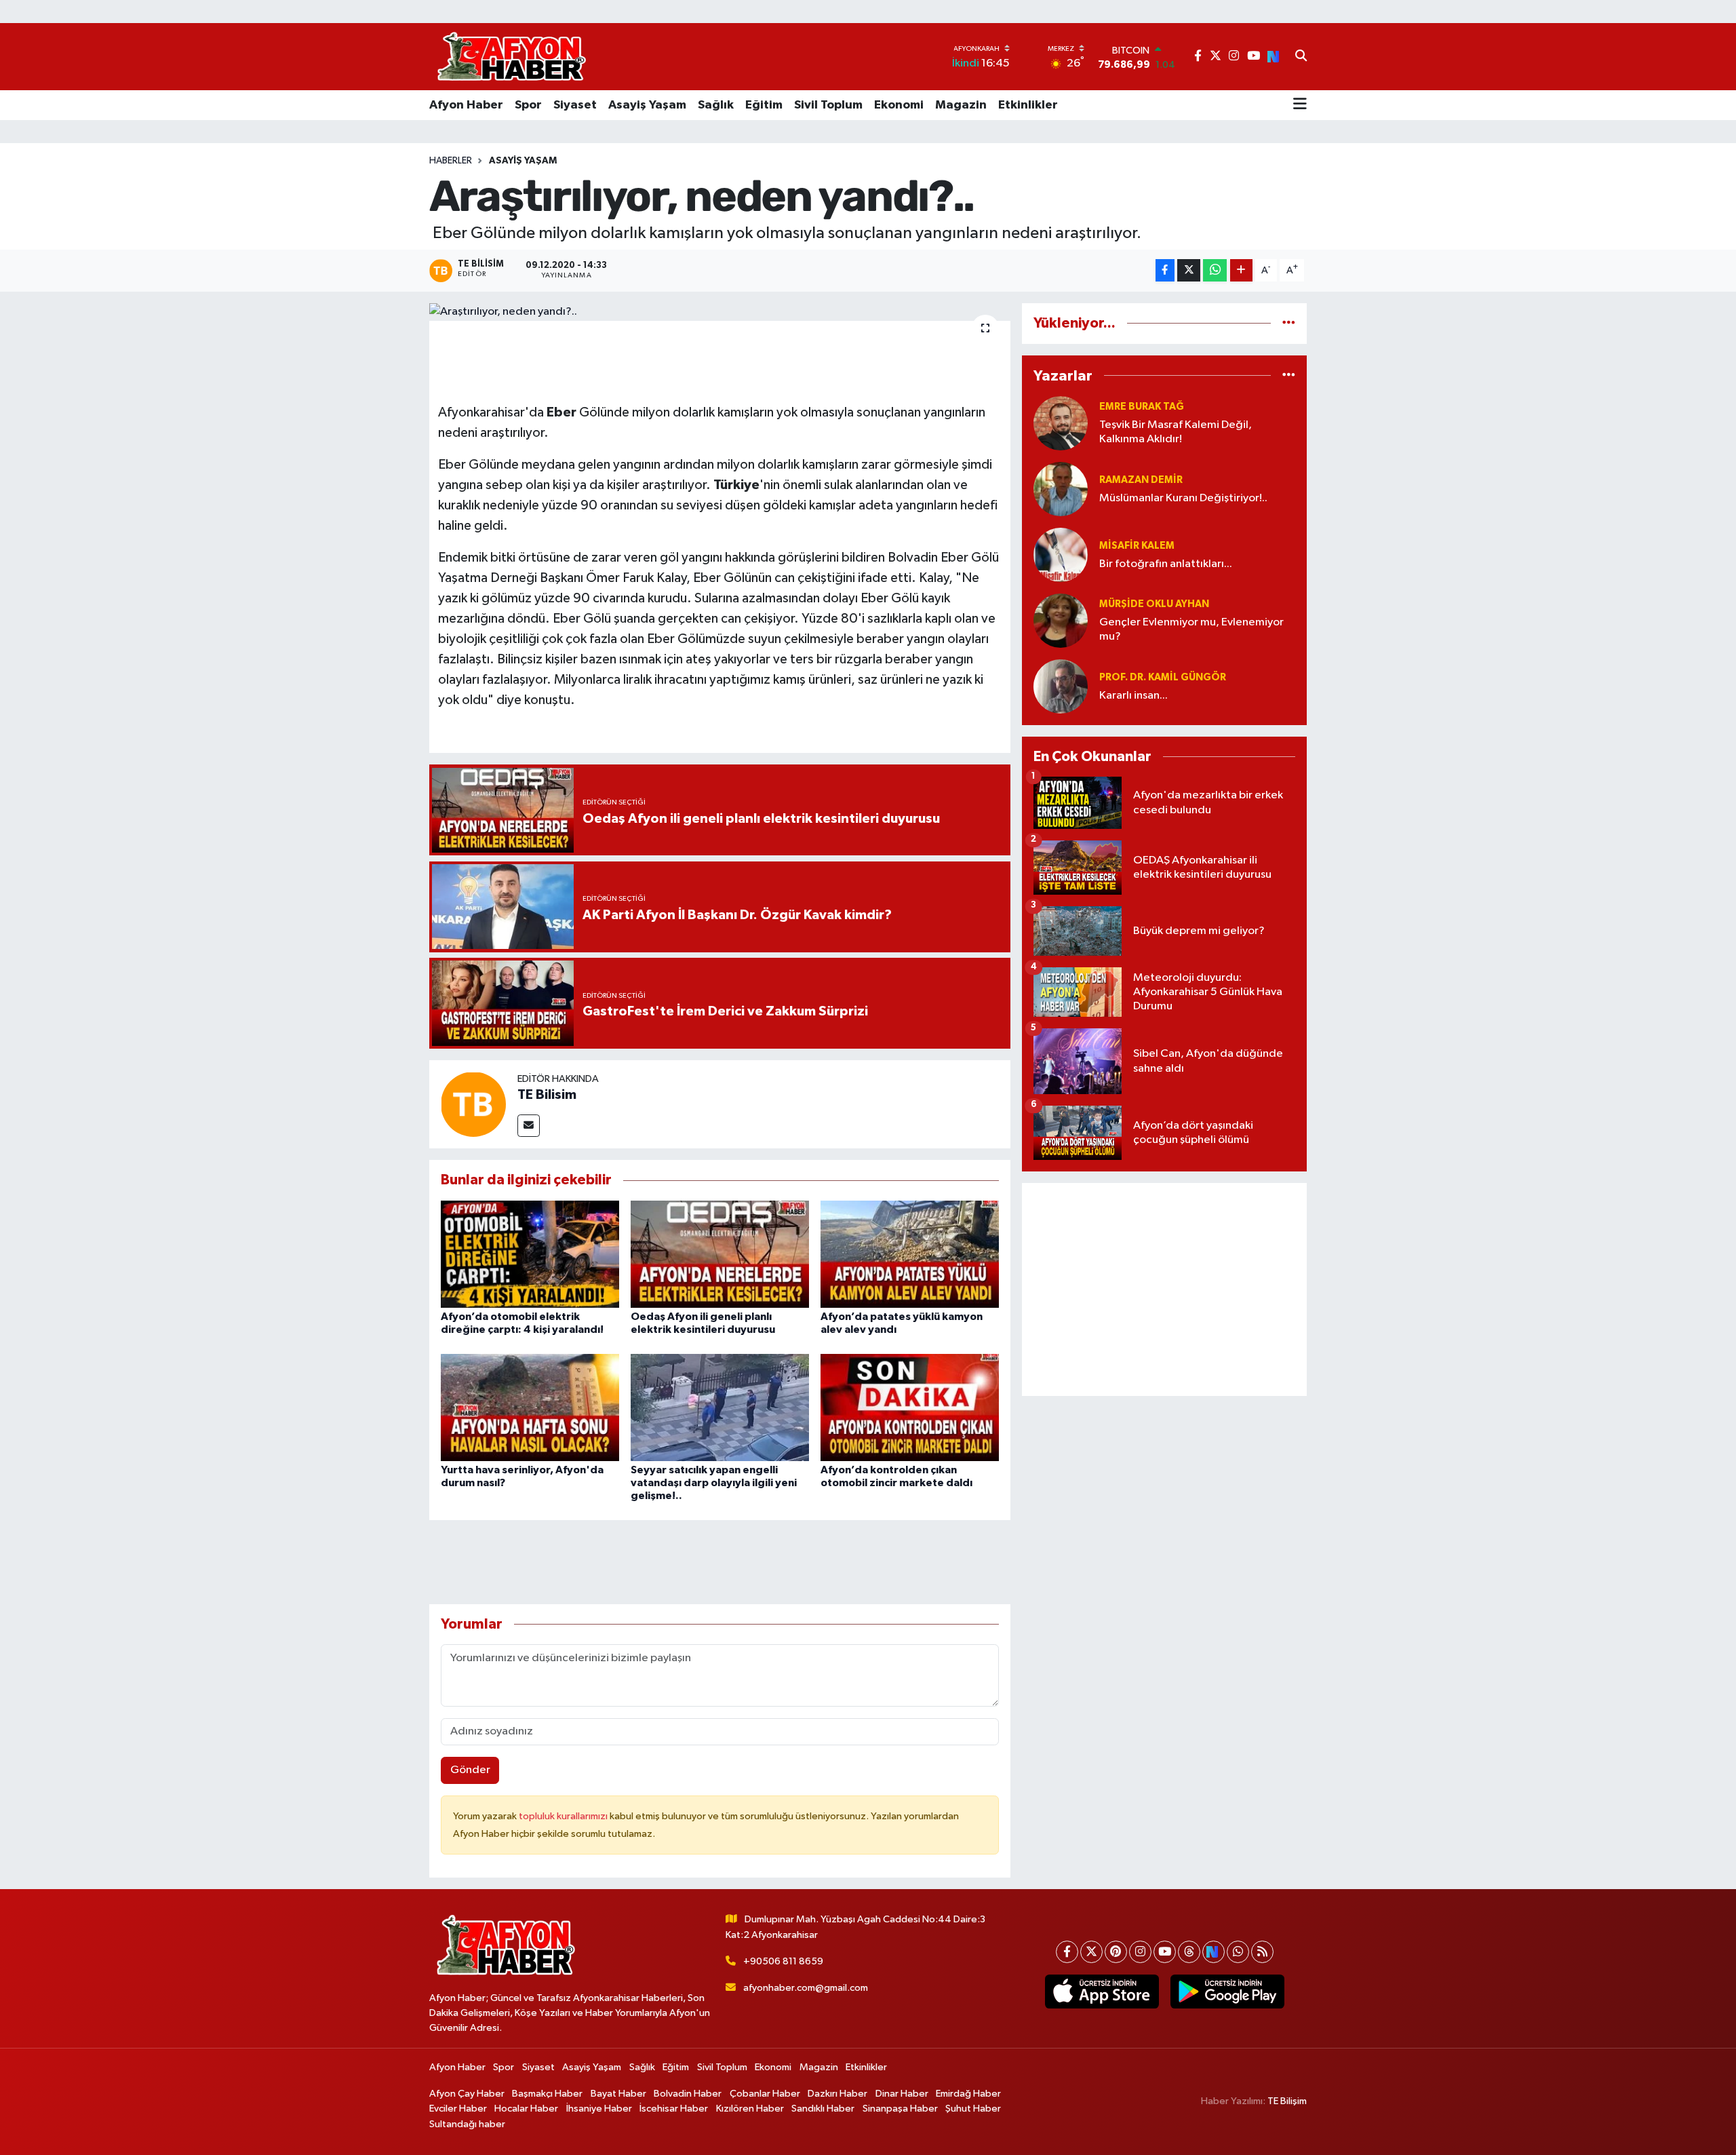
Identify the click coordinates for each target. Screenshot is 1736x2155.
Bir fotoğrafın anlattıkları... (1166, 564)
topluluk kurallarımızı (564, 1816)
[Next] (1214, 1952)
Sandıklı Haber (823, 2109)
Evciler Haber (458, 2109)
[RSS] (1262, 1952)
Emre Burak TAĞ (1142, 407)
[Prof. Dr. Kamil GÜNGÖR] (1061, 686)
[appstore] (1102, 1992)
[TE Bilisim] (473, 1104)
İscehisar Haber (674, 2109)
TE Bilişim (1287, 2101)
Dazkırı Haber (837, 2094)
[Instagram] (1140, 1952)
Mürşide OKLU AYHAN (1154, 604)
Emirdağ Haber (968, 2094)
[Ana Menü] (1300, 105)
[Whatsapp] (1238, 1952)
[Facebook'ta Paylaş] (1165, 270)
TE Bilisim (547, 1095)
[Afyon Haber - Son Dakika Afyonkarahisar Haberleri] (511, 57)
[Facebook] (1067, 1952)
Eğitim (764, 105)
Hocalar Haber (526, 2109)
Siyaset (575, 105)
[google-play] (1227, 1992)
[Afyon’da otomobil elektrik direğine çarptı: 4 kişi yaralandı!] (530, 1254)
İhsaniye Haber (599, 2109)
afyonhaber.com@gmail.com (806, 1988)
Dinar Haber (902, 2094)
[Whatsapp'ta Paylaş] (1215, 270)
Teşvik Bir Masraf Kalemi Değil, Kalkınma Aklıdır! (1176, 432)
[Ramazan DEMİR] (1061, 489)
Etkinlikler (1028, 105)
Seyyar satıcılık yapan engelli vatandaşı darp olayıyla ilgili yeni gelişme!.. (714, 1483)
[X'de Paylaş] (1189, 270)
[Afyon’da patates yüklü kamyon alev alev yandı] (910, 1254)
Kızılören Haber (750, 2109)
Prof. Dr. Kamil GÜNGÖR (1163, 677)
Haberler (451, 161)
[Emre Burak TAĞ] (1061, 423)
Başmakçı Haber (547, 2094)
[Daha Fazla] (1241, 270)
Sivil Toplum (828, 105)
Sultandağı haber (467, 2124)
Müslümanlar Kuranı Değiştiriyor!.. (1183, 498)
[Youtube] (1165, 1952)
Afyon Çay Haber (467, 2094)
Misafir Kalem (1137, 546)
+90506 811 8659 (783, 1961)
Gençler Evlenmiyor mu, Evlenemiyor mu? (1191, 629)
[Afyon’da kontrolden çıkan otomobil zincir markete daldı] (910, 1407)
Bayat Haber (618, 2094)
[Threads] (1189, 1952)
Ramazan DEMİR (1141, 480)
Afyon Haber (466, 105)
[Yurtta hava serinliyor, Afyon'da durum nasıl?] (530, 1407)
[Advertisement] (1164, 1289)
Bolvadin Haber (688, 2094)
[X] (1091, 1952)
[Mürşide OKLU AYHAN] (1061, 620)
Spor (528, 105)
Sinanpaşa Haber (900, 2109)
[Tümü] (1289, 323)
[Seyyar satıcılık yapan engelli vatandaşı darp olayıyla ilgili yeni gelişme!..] (720, 1407)
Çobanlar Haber (765, 2094)
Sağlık (716, 105)
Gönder (470, 1770)
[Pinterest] (1116, 1952)
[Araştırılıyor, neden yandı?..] (720, 312)
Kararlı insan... (1133, 696)
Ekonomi (899, 105)
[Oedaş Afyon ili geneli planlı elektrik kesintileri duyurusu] (720, 1254)
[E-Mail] (529, 1126)
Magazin (961, 105)
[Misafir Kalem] (1061, 555)
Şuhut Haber (973, 2109)
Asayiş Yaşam (647, 105)
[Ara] (1301, 57)
